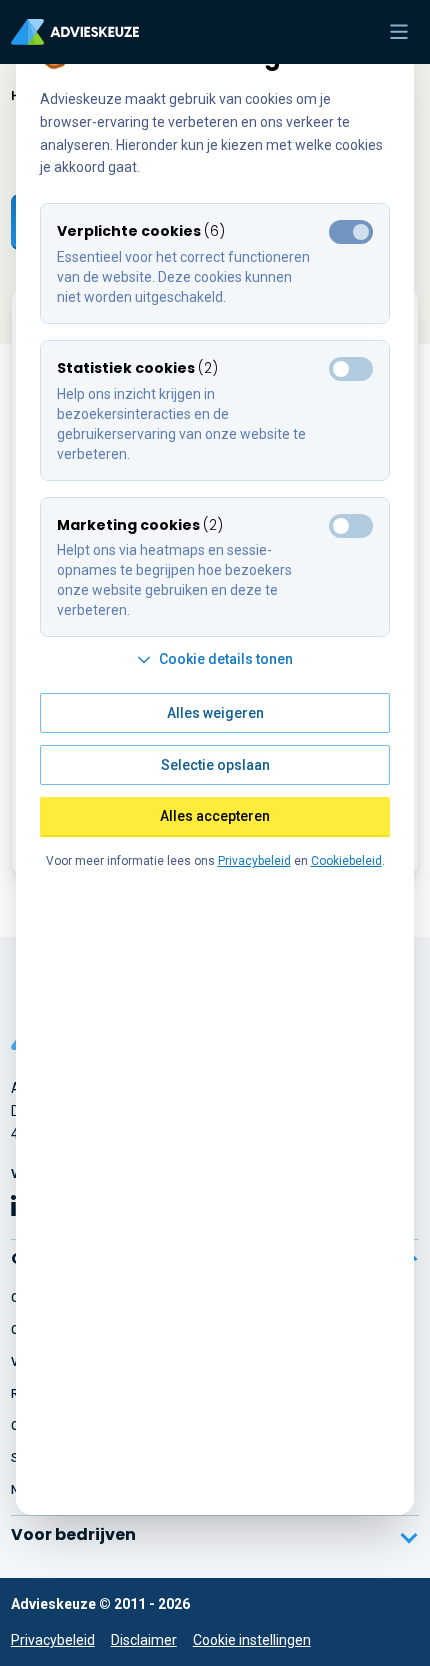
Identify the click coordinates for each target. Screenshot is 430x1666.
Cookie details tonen (226, 659)
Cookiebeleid (346, 861)
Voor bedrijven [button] (73, 1534)
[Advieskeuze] (75, 32)
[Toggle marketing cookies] (351, 369)
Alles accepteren (215, 816)
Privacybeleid (53, 1640)
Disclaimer (144, 1640)
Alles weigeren (215, 713)
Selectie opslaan (215, 765)
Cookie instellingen (252, 1640)
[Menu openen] (399, 32)
